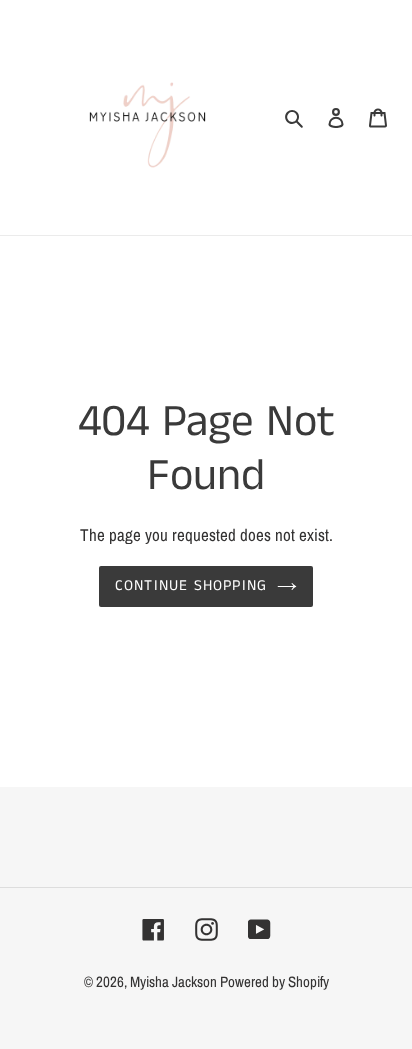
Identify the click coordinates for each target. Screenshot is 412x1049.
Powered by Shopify (274, 981)
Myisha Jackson (175, 981)
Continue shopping (191, 585)
